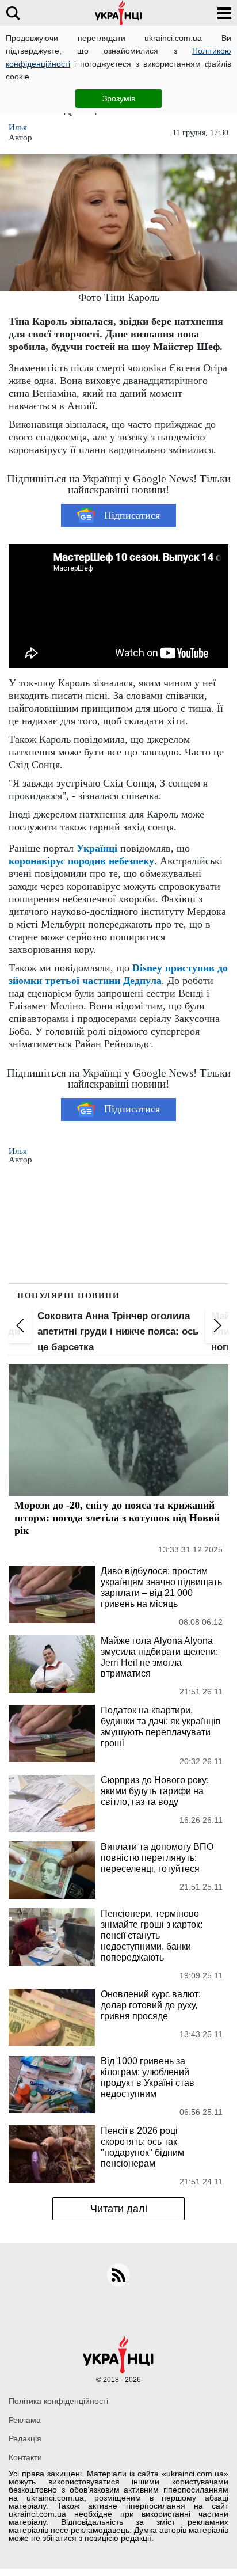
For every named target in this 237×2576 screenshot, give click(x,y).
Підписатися (132, 515)
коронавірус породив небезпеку (81, 861)
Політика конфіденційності (58, 2401)
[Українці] (118, 13)
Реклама (25, 2420)
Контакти (25, 2457)
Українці (97, 848)
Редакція (25, 2438)
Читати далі (119, 2209)
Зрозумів (119, 98)
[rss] (118, 2275)
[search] (13, 13)
